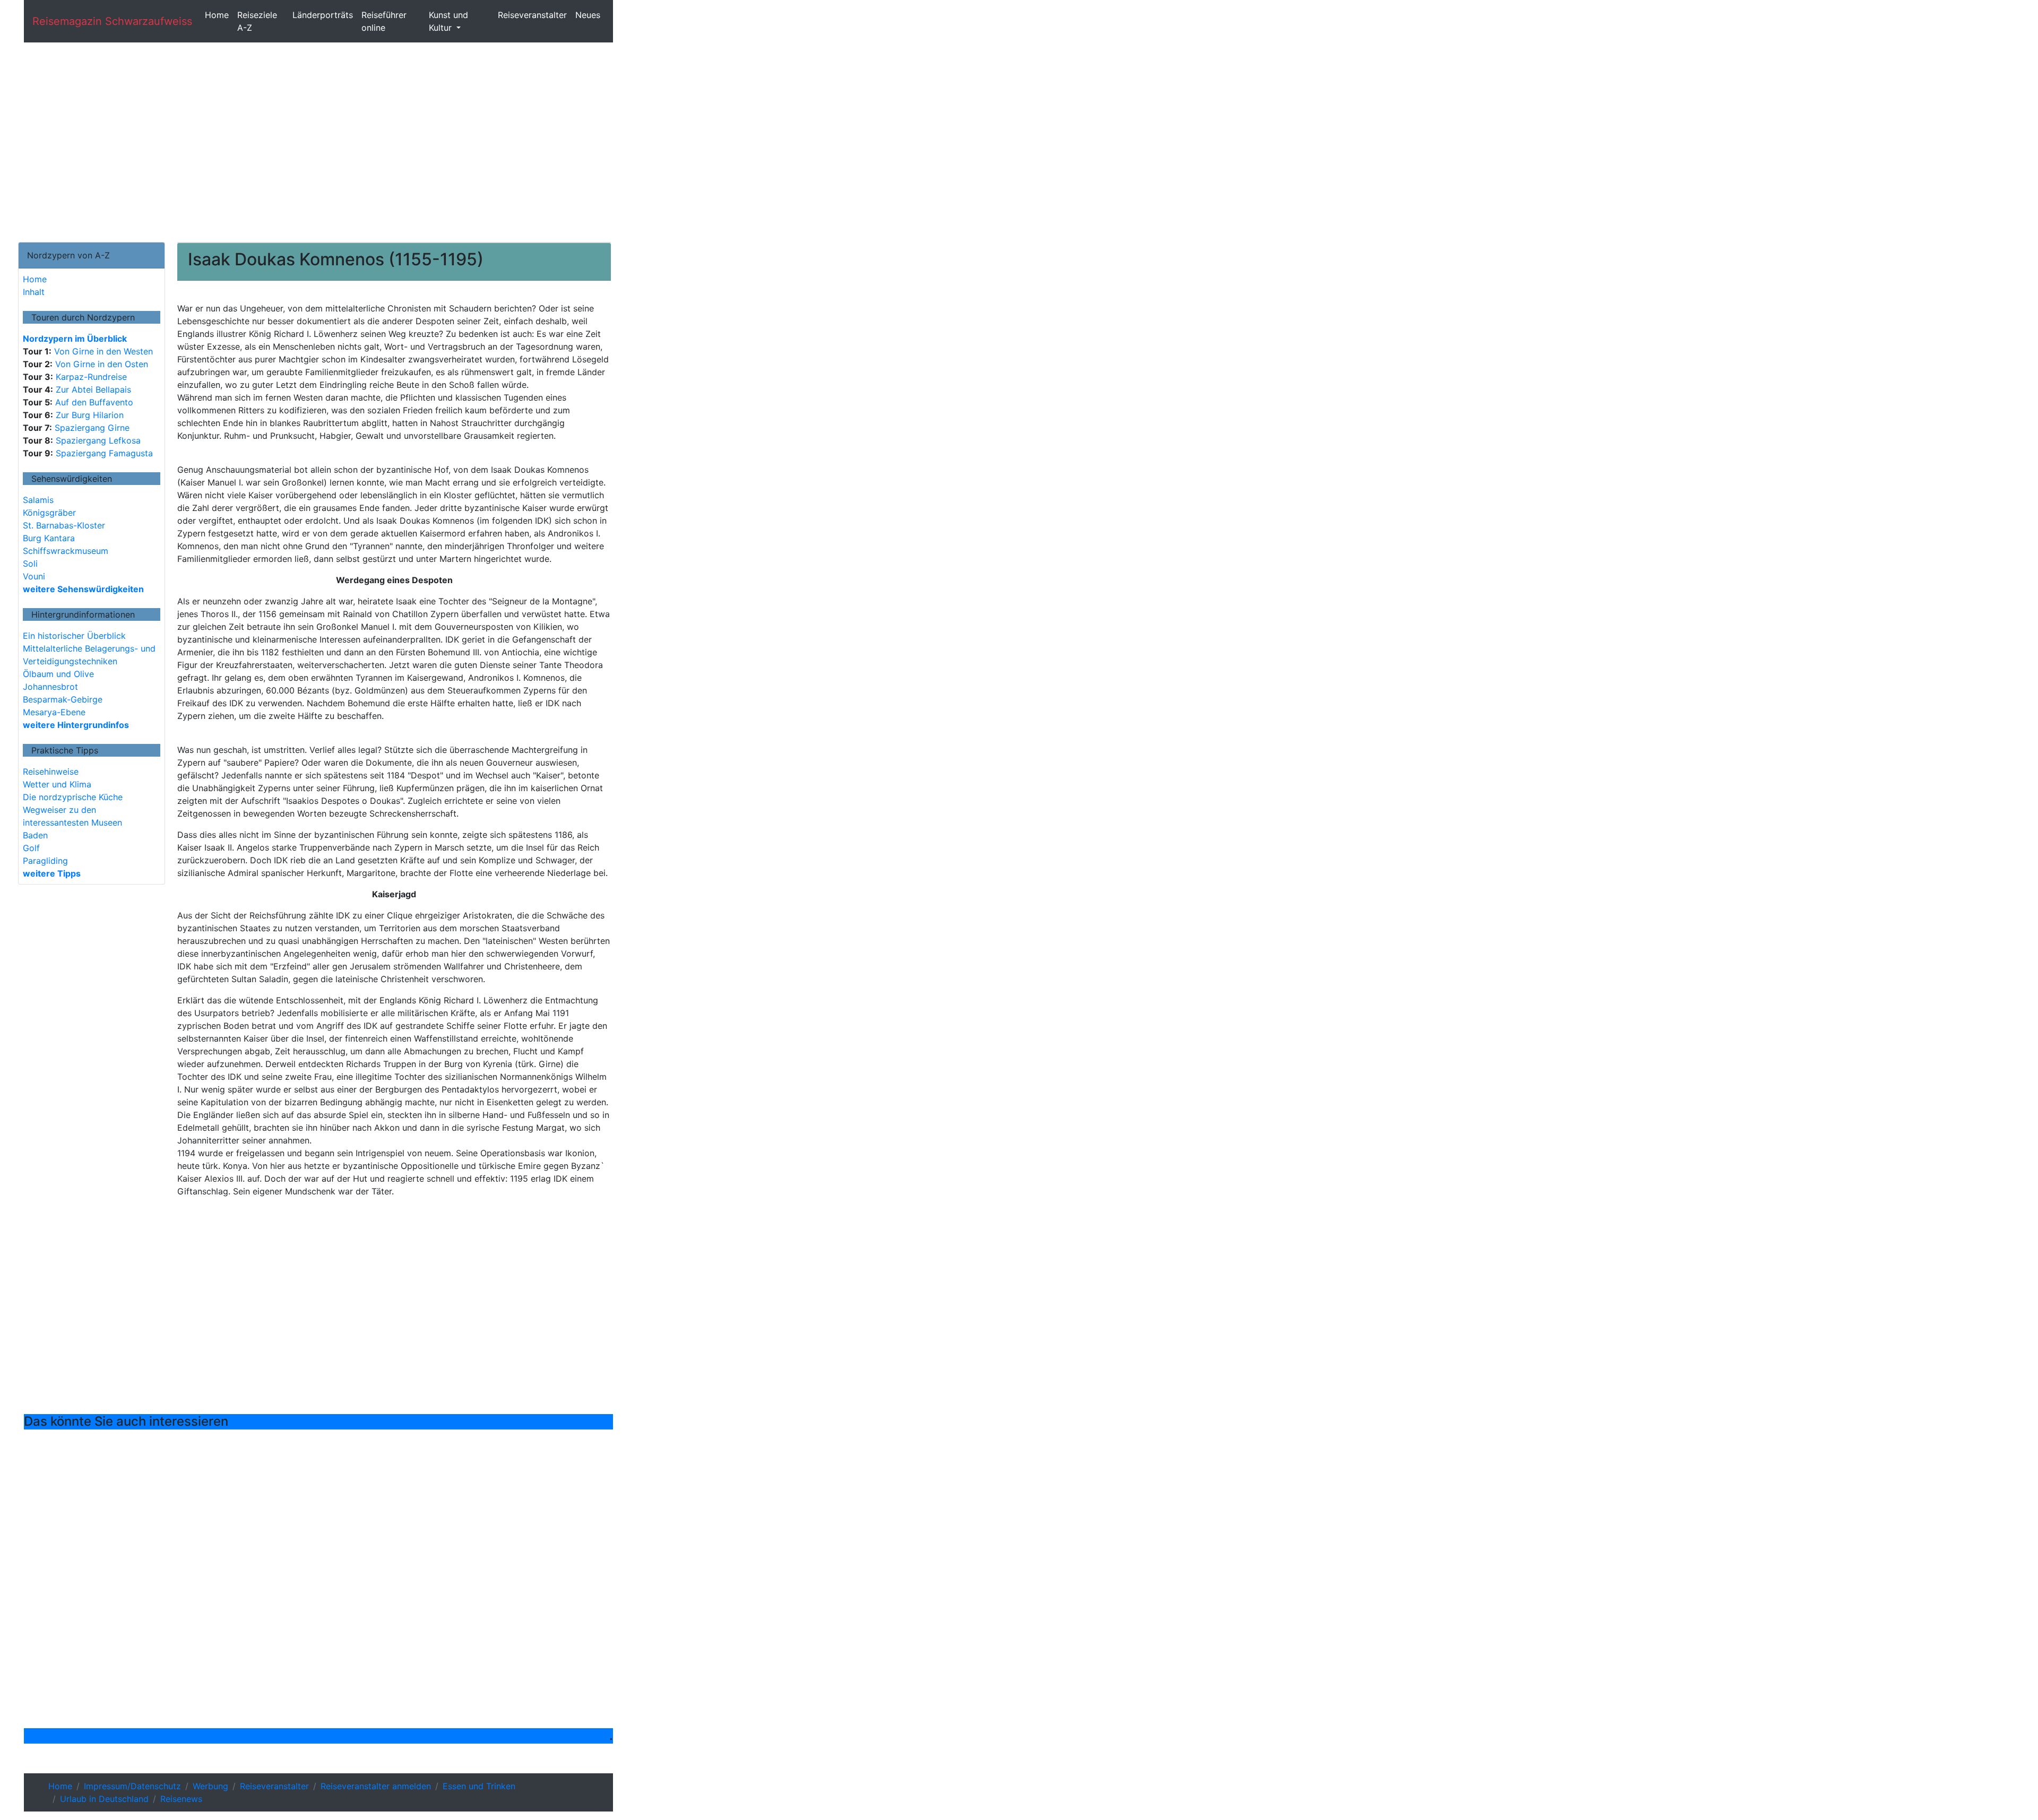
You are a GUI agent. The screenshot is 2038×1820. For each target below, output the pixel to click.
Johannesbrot (50, 687)
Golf (31, 848)
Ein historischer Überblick (74, 636)
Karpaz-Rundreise (90, 377)
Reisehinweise (51, 772)
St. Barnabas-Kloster (64, 525)
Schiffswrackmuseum (66, 551)
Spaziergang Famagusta (103, 453)
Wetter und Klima (57, 784)
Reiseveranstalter (532, 15)
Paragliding (45, 861)
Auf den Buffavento (93, 402)
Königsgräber (49, 513)
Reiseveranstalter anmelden (376, 1786)
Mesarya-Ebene (54, 712)
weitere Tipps (52, 873)
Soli (30, 564)
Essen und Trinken (479, 1786)
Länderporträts (323, 15)
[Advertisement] (318, 142)
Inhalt (34, 292)
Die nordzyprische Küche (73, 797)
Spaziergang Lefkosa (97, 440)
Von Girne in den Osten (100, 364)
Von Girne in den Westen (102, 351)
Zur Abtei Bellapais (92, 389)
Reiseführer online (384, 21)
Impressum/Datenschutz (132, 1786)
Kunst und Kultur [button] (448, 21)
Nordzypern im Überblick (75, 339)
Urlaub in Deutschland (104, 1799)
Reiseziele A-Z (257, 21)
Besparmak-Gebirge (63, 699)
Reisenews (181, 1799)
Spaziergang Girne (91, 428)
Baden (35, 835)
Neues (588, 15)
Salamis (38, 500)
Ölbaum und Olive (58, 674)
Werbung (210, 1786)
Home (217, 15)
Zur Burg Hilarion (88, 415)
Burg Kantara (49, 538)
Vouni (34, 576)
